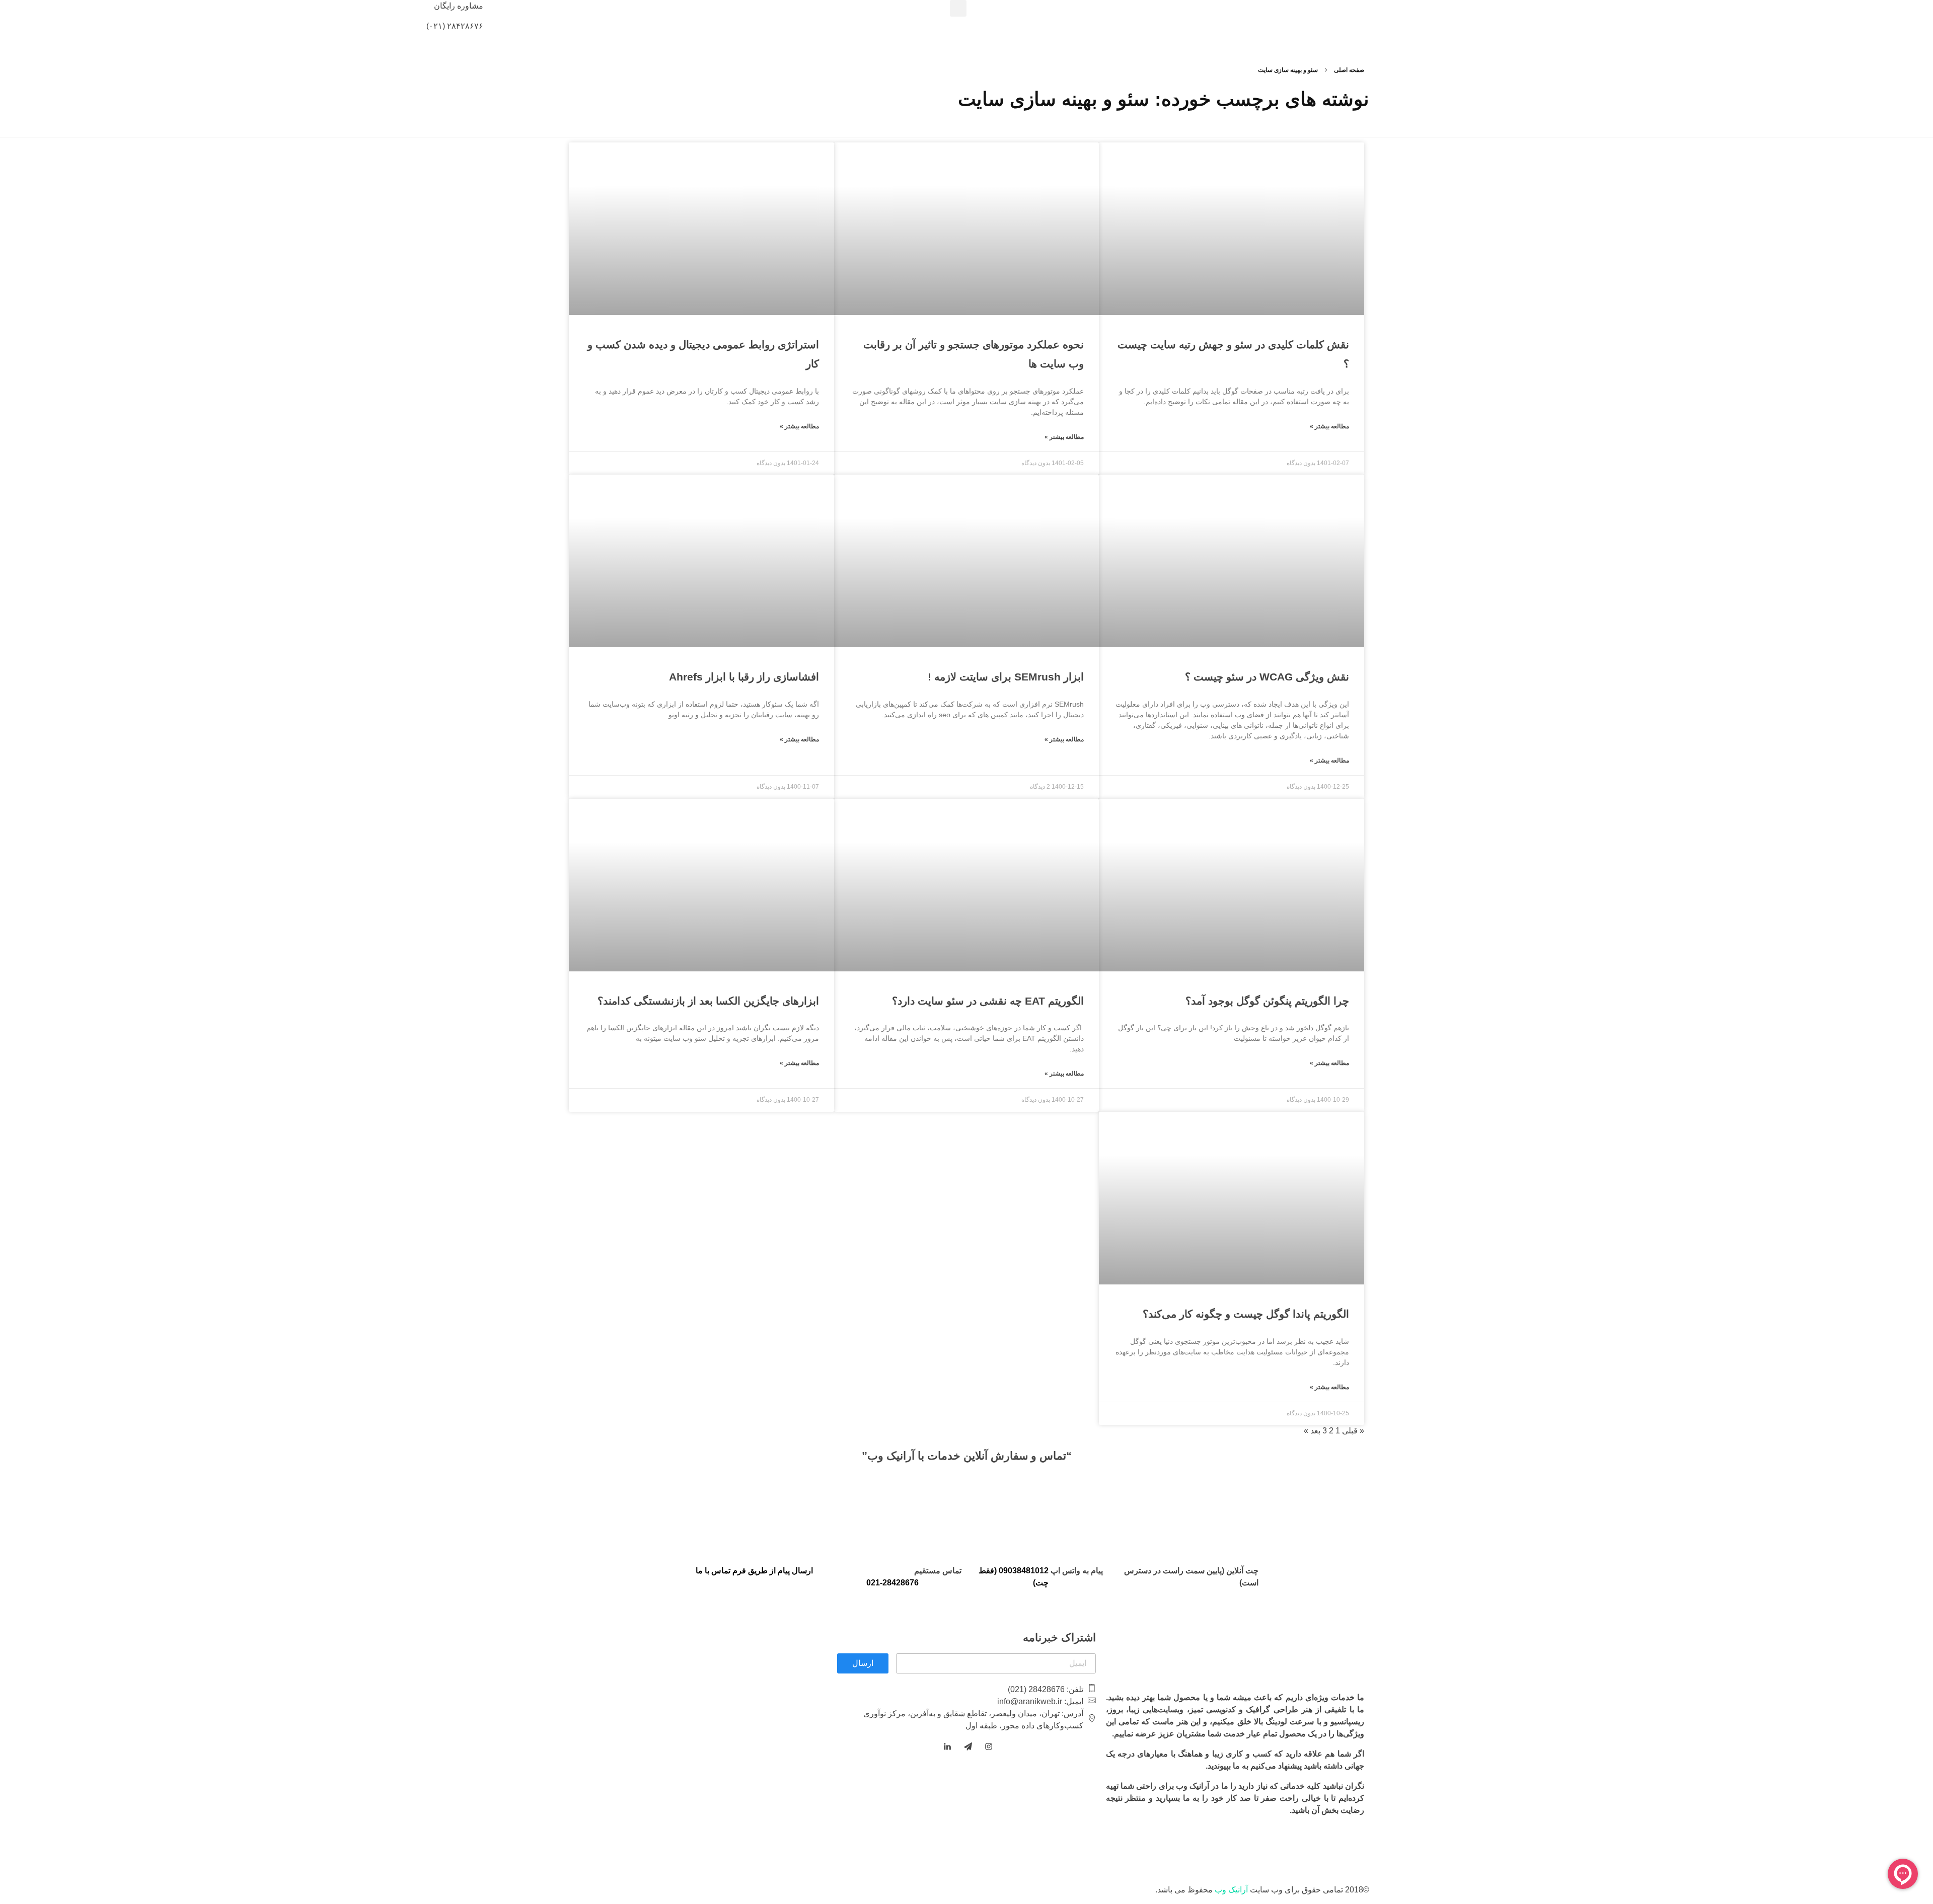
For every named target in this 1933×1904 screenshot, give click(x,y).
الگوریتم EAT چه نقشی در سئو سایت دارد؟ (988, 1001)
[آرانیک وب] (1857, 16)
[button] (958, 8)
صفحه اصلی (1349, 70)
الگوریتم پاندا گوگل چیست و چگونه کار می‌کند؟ (1246, 1314)
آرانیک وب (1231, 1890)
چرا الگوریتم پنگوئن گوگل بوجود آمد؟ (1267, 1001)
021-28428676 (893, 1583)
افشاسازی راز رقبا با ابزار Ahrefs (744, 677)
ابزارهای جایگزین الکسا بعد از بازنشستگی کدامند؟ (708, 1001)
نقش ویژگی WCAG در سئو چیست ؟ (1267, 677)
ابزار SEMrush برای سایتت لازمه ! (1006, 677)
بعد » (1312, 1431)
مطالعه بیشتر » (1329, 426)
